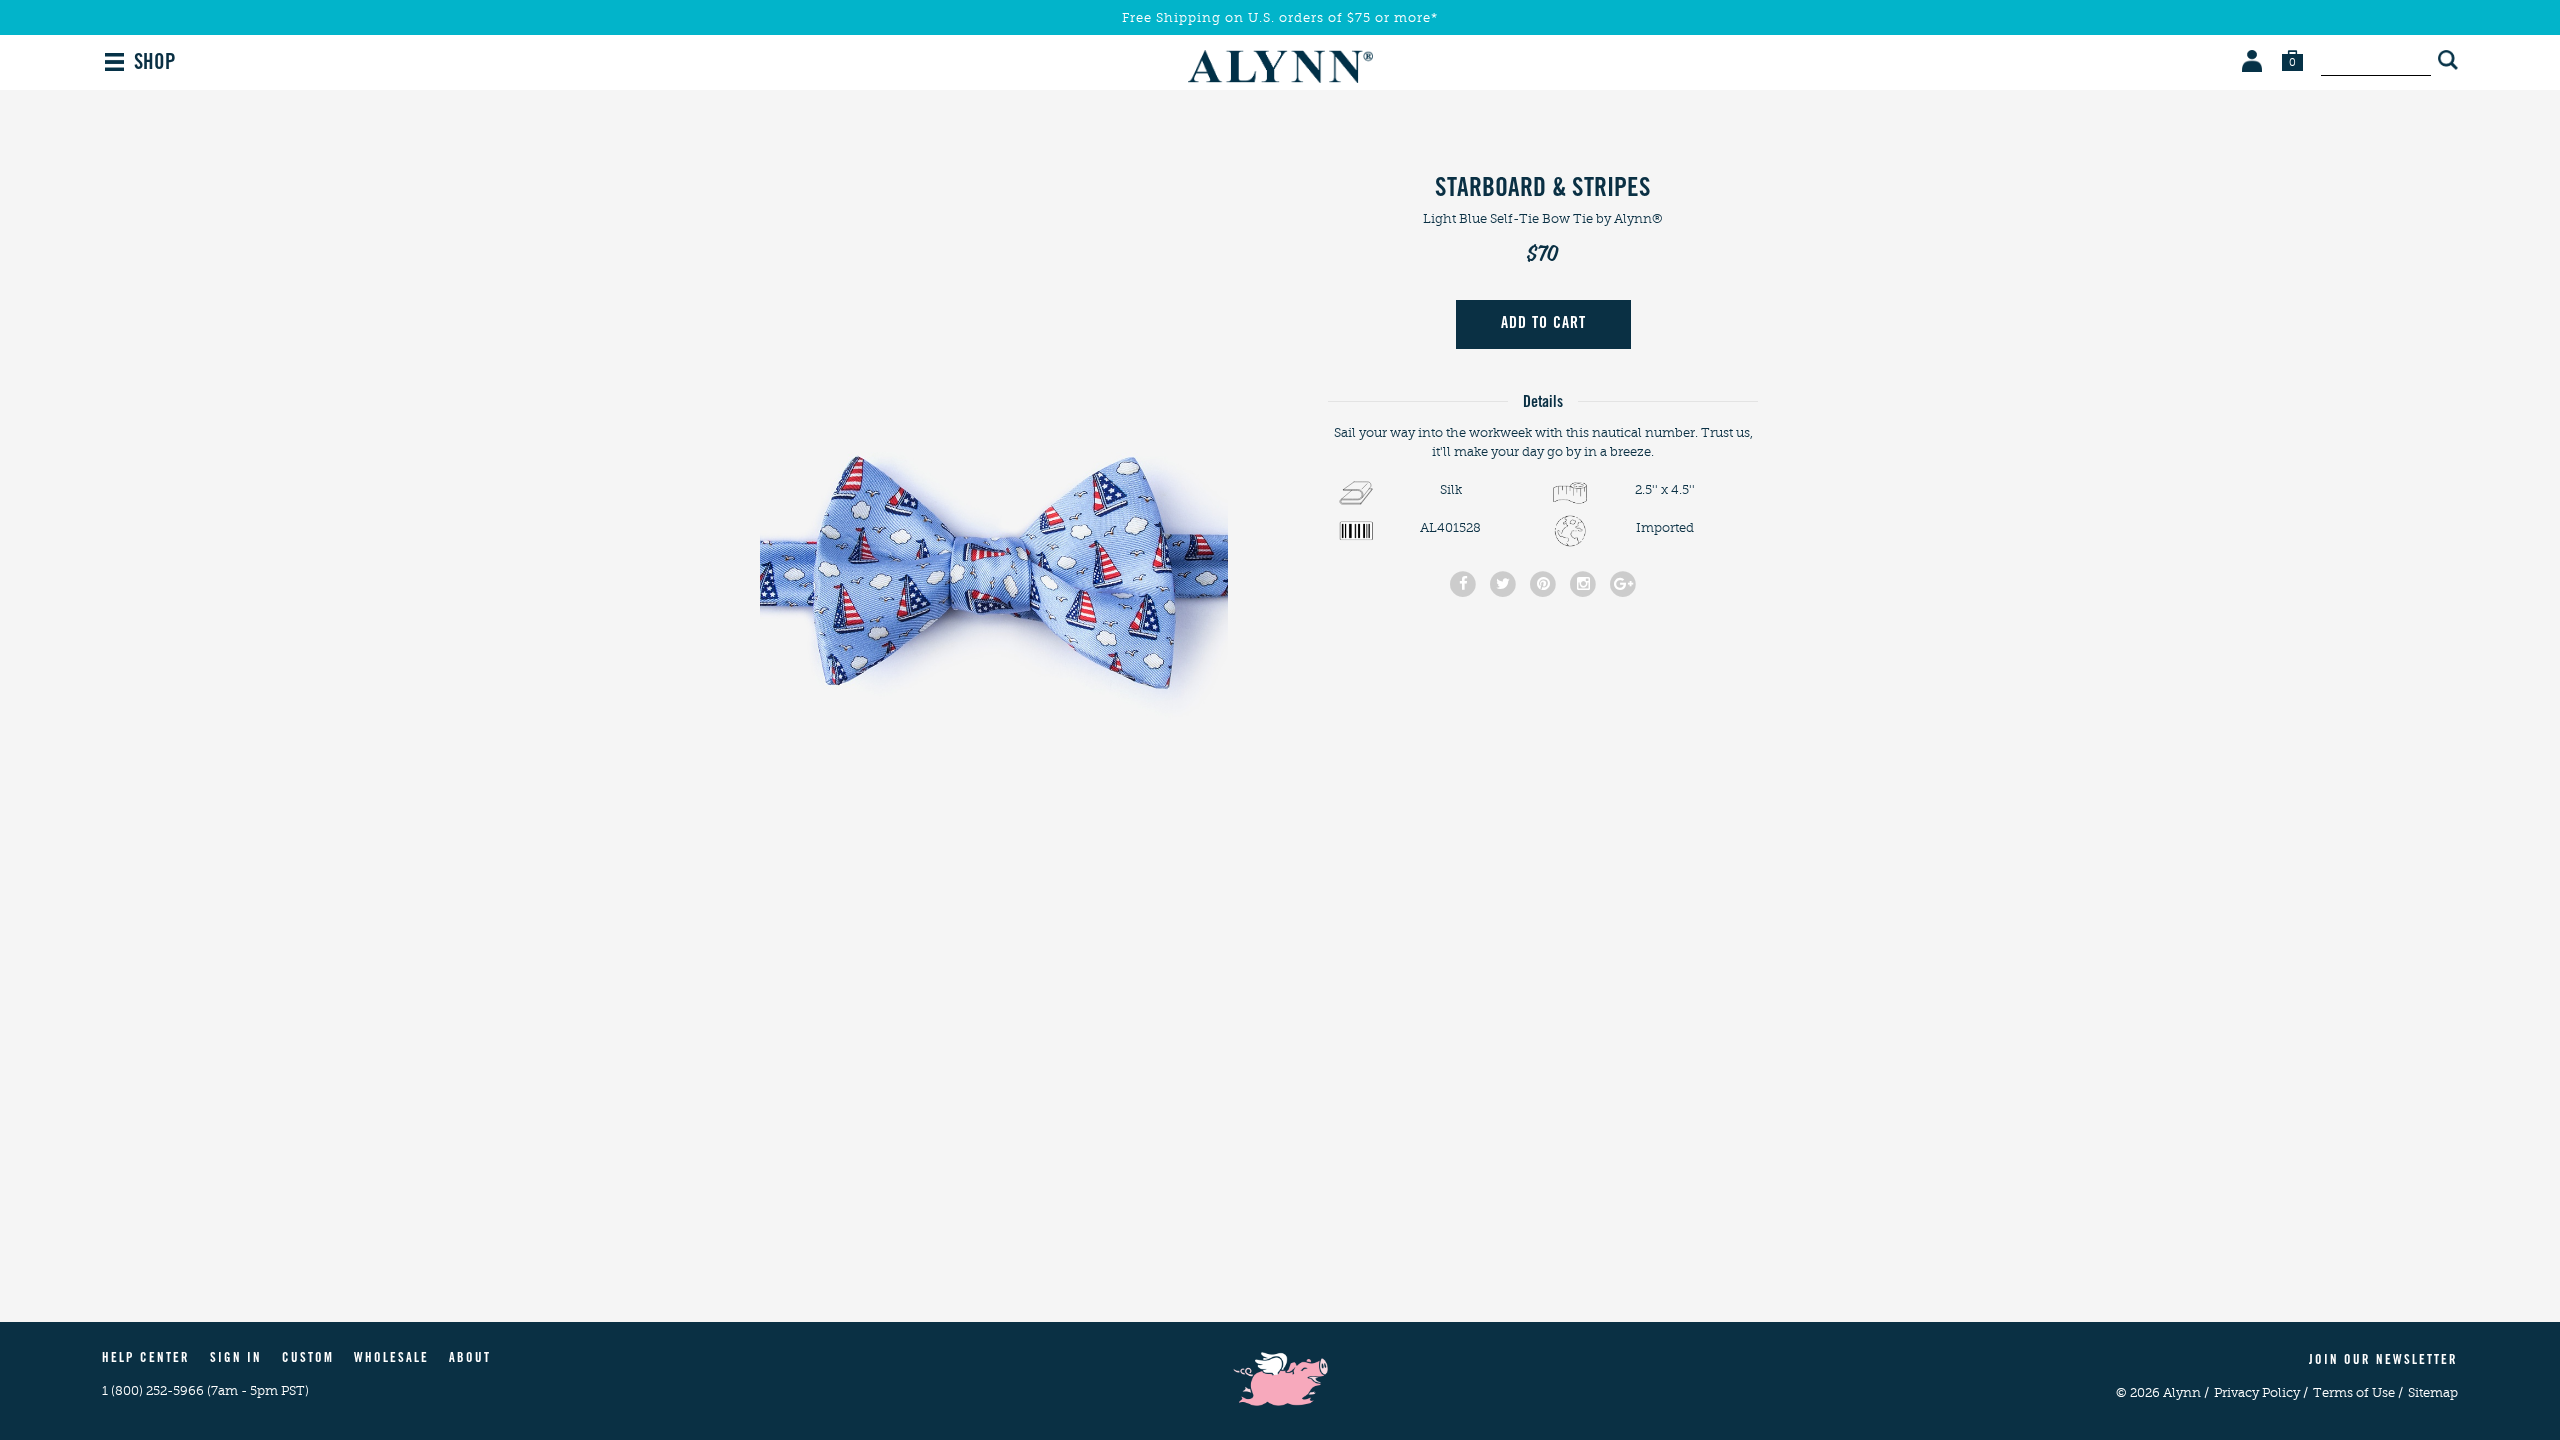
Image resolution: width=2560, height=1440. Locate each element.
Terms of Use (2358, 1392)
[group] (994, 461)
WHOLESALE (391, 1359)
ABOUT (470, 1359)
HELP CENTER (146, 1359)
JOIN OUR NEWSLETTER (2383, 1361)
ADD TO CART (1543, 324)
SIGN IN (236, 1359)
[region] (994, 461)
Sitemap (2433, 1392)
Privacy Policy (2261, 1392)
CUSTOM (308, 1359)
